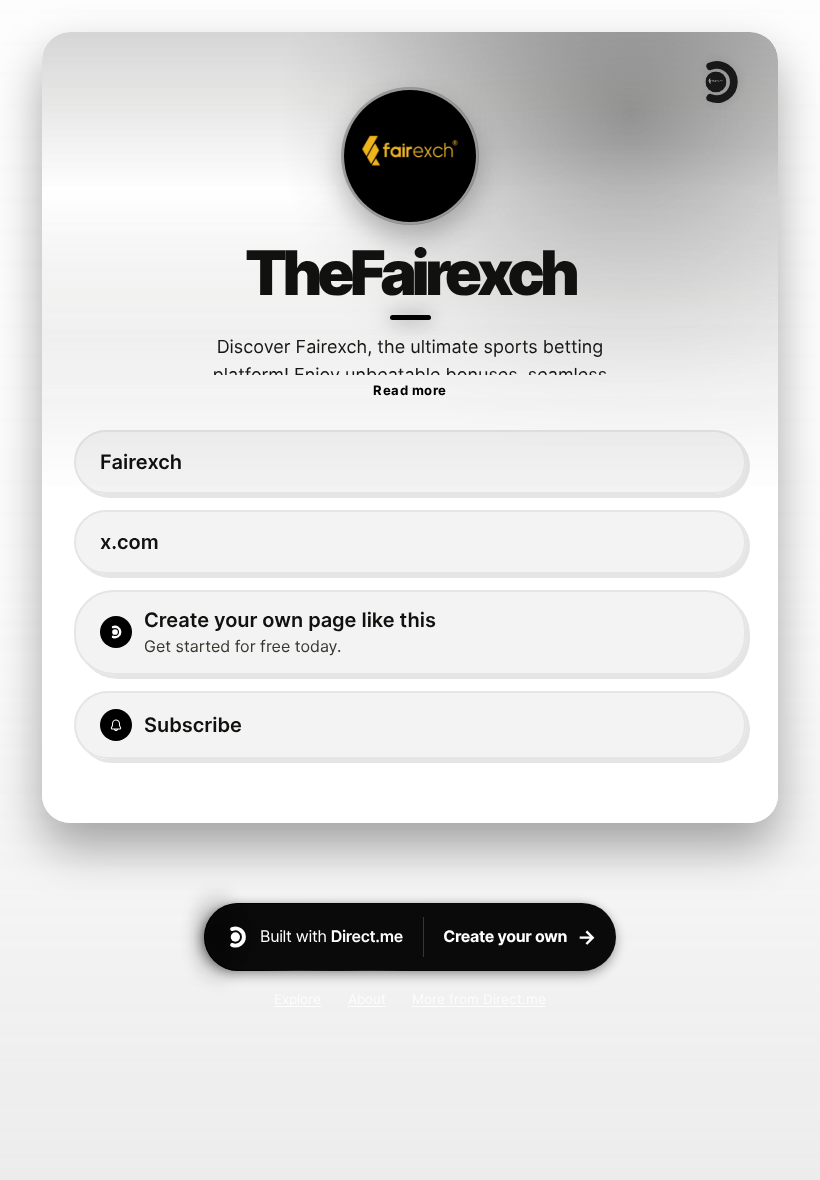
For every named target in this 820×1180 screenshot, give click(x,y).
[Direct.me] (720, 82)
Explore (297, 999)
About (367, 999)
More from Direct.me (479, 999)
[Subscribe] (410, 725)
